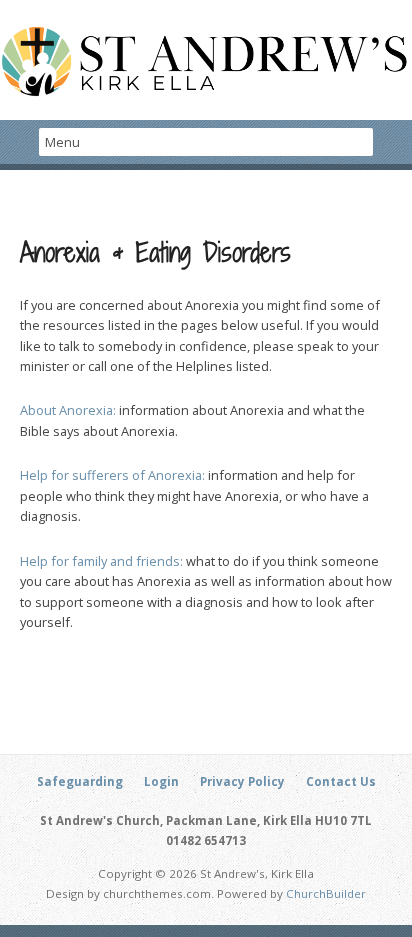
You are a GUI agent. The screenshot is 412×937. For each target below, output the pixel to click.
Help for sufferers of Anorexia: (112, 475)
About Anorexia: (68, 410)
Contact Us (341, 781)
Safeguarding (80, 781)
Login (161, 781)
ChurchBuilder (326, 893)
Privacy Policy (242, 781)
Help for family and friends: (101, 561)
